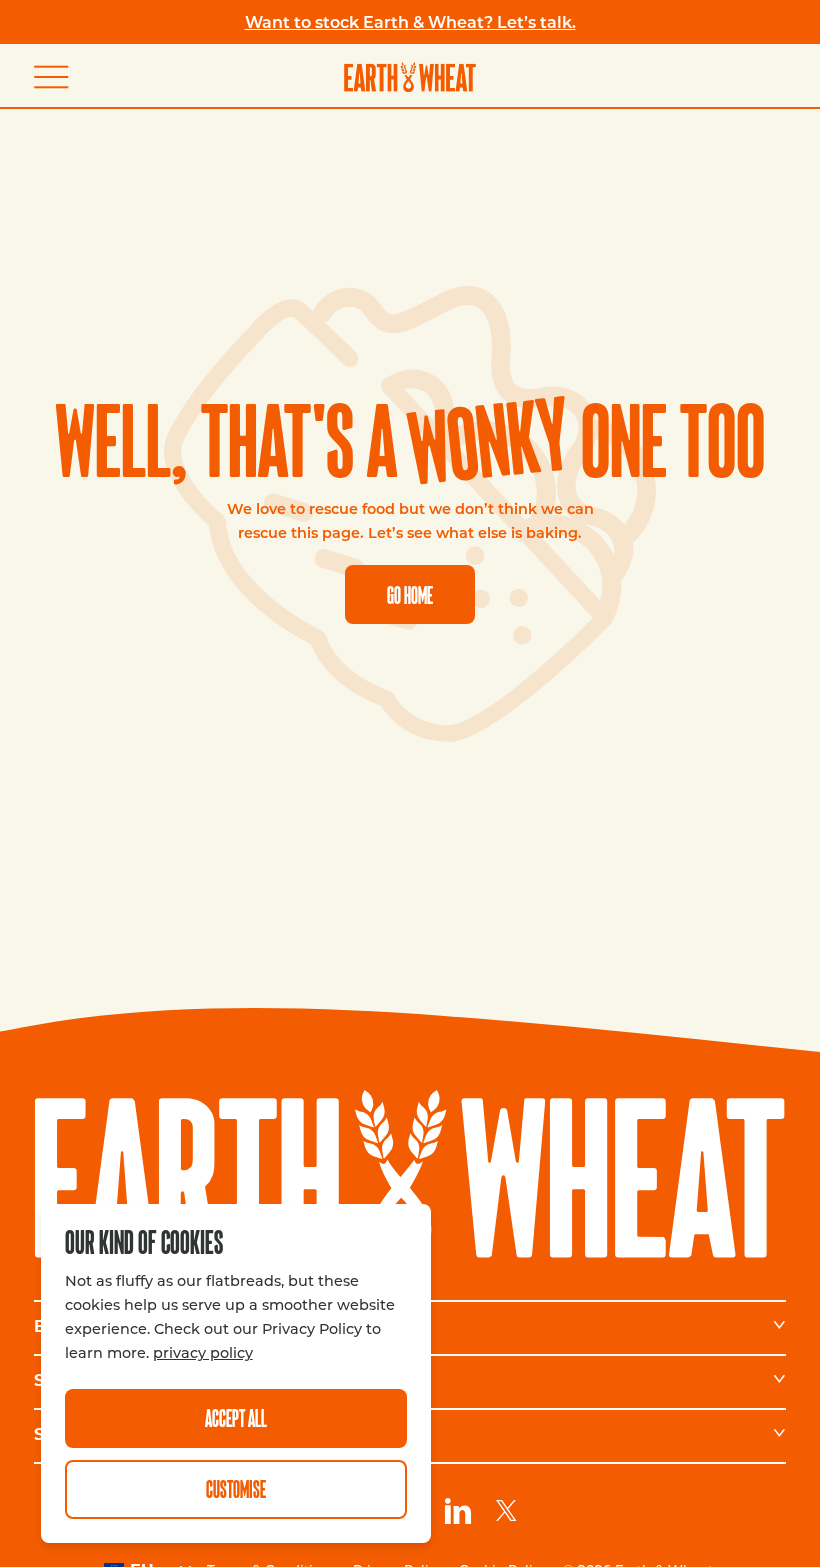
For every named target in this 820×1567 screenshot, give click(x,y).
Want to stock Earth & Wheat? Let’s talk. (410, 21)
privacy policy (203, 1352)
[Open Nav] (58, 76)
